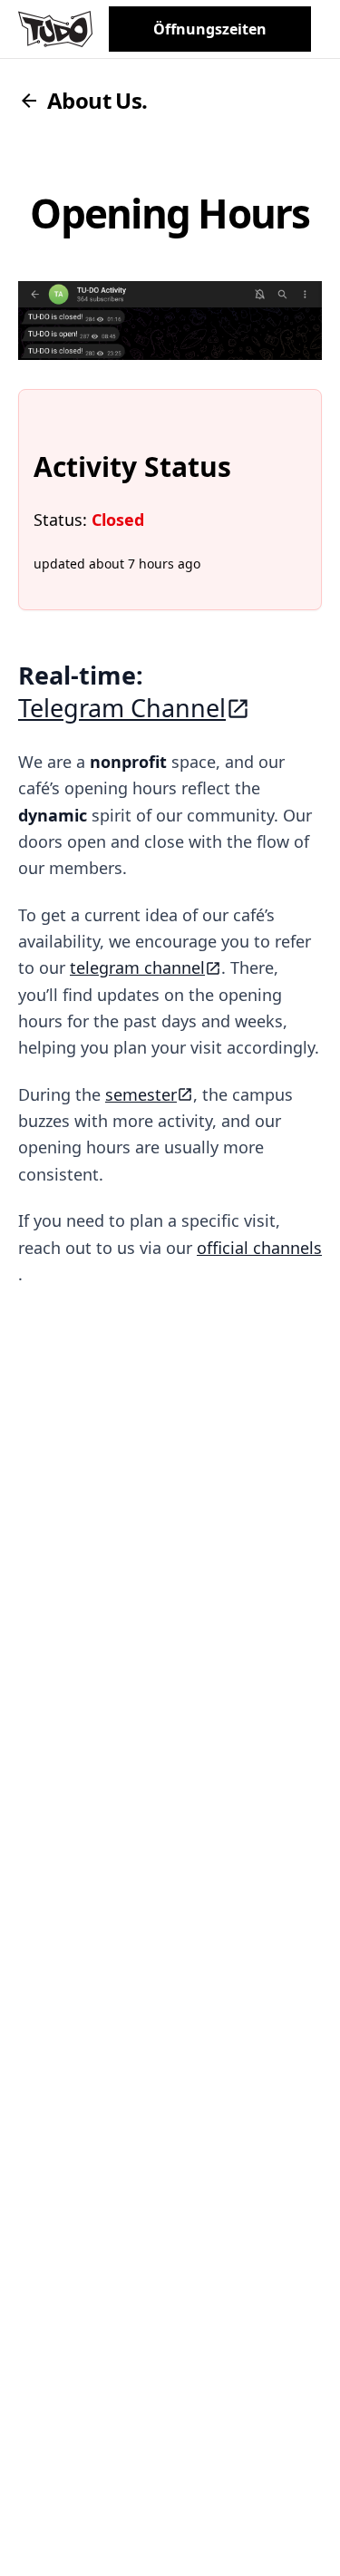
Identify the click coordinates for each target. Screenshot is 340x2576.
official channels (259, 1248)
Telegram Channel (122, 708)
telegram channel (137, 967)
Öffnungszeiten (210, 29)
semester (141, 1094)
